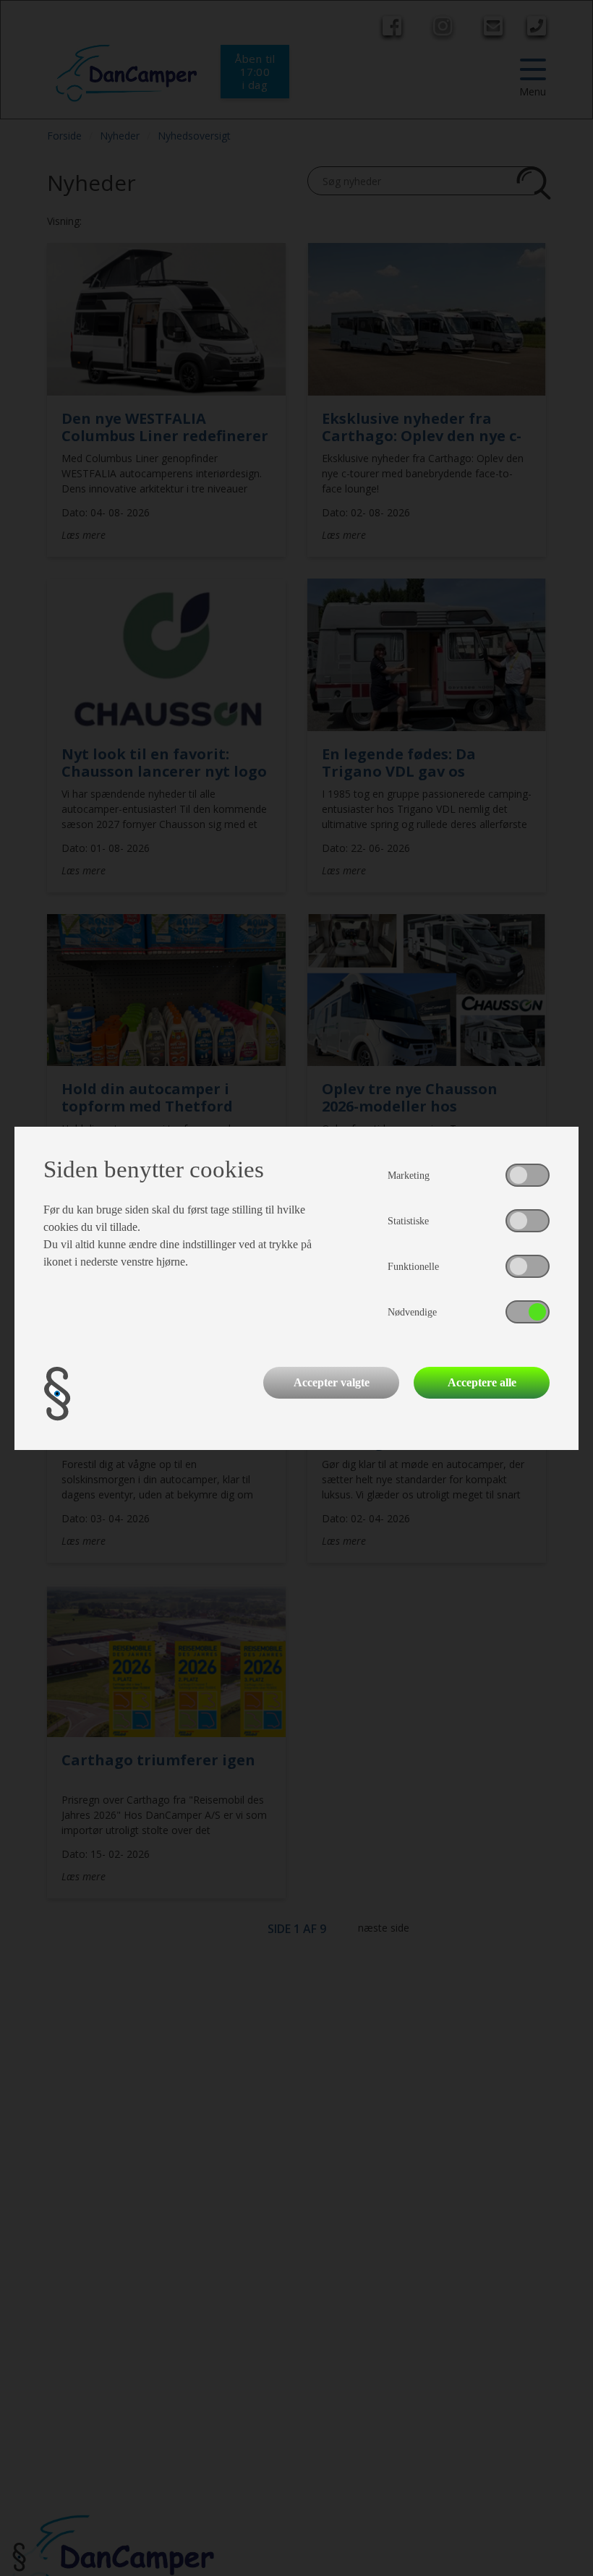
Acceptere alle (482, 1382)
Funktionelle (413, 1267)
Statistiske (408, 1221)
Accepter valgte (332, 1382)
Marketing (409, 1176)
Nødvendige (412, 1312)
